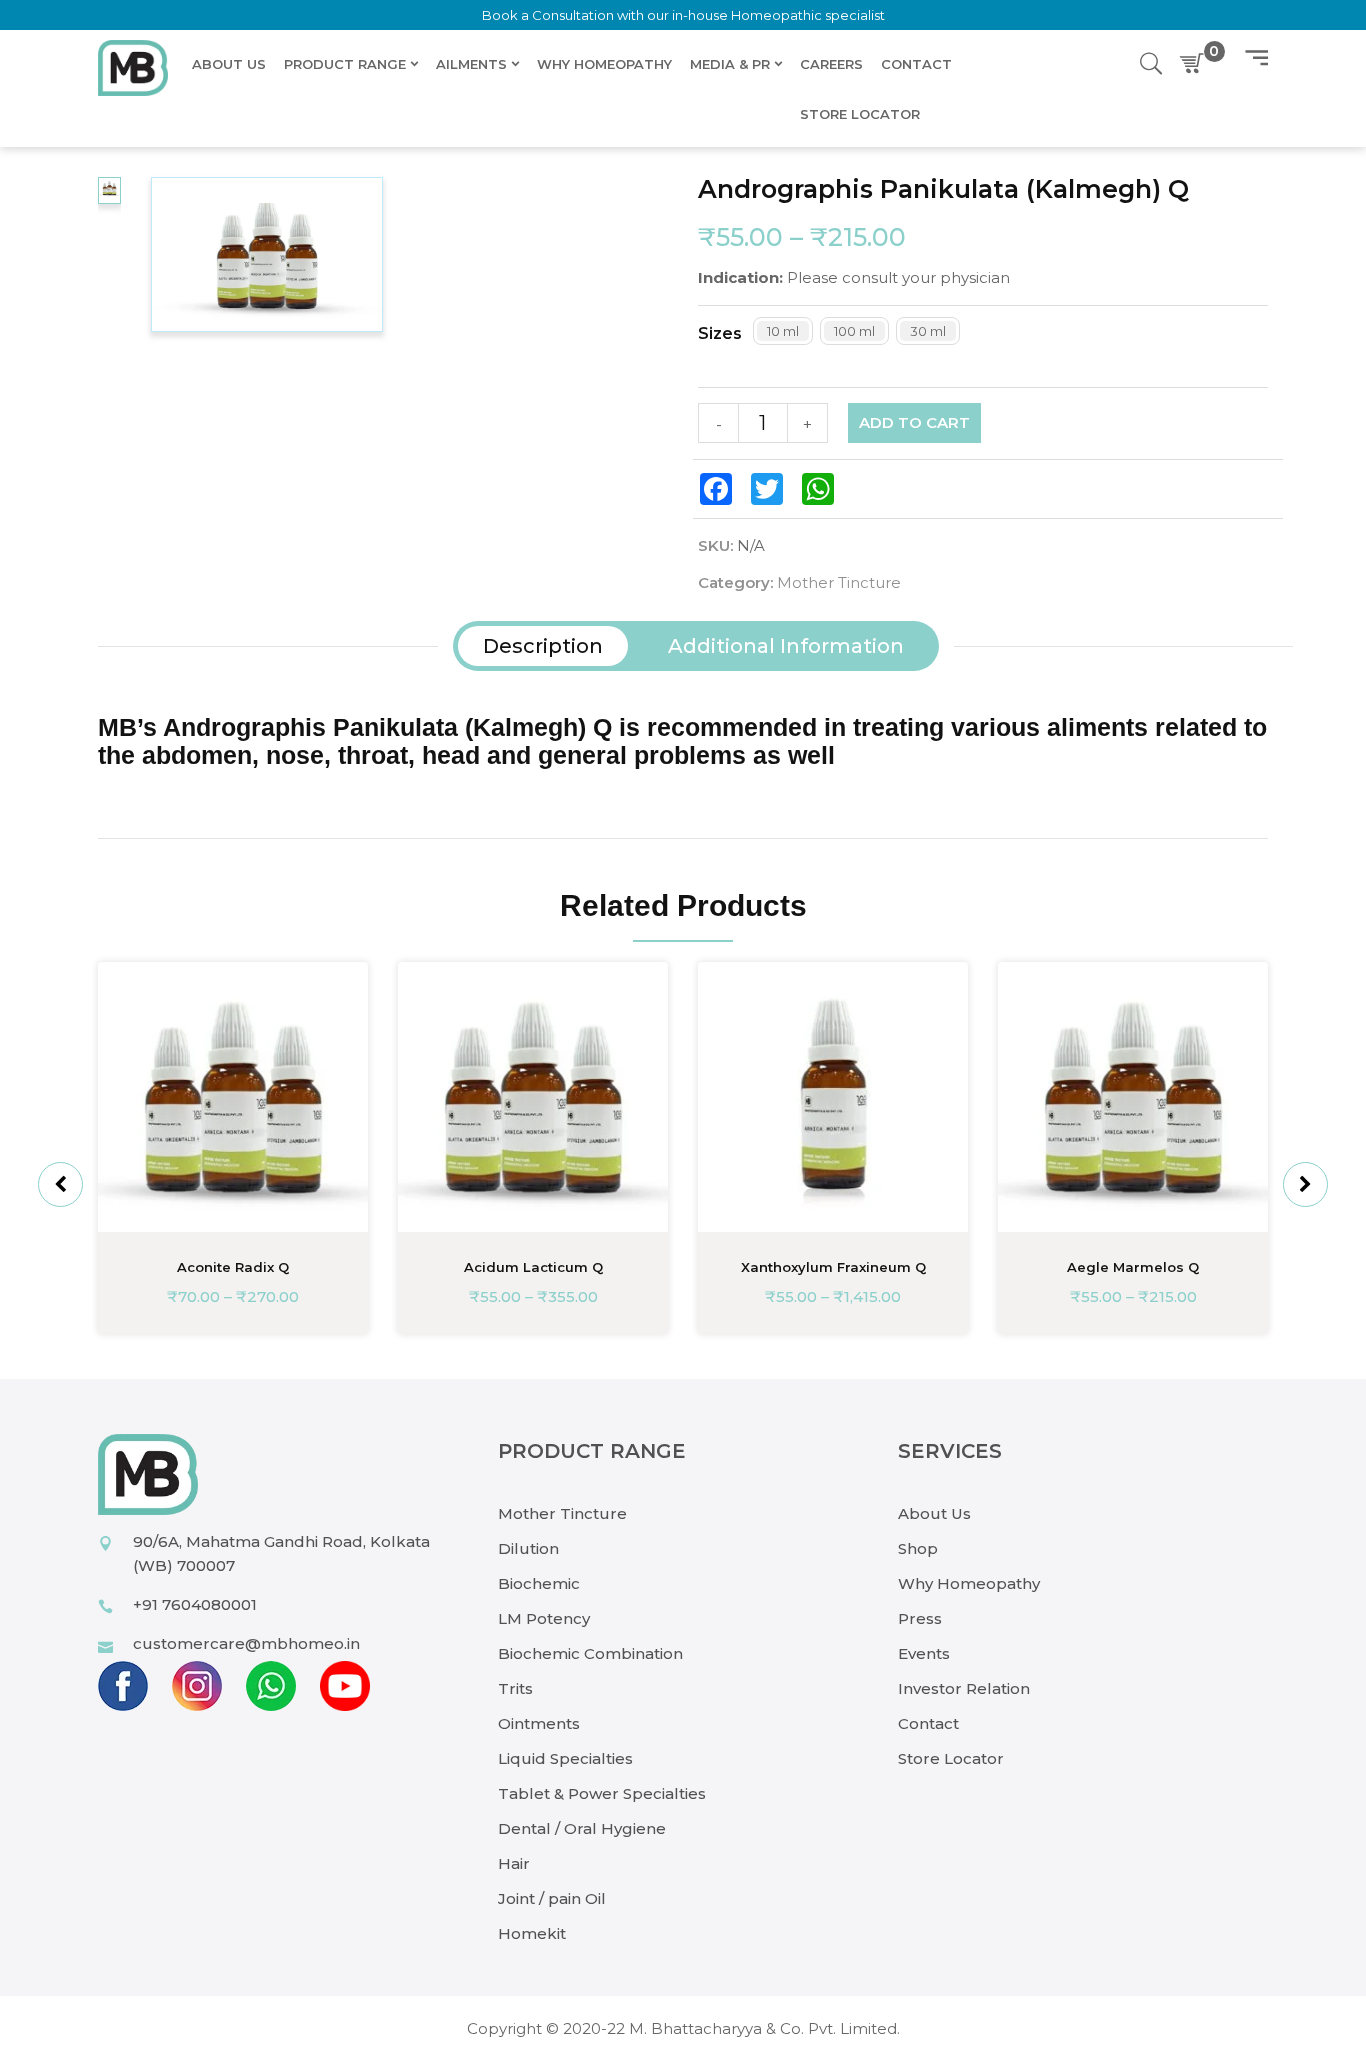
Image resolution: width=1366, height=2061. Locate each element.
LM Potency (544, 1618)
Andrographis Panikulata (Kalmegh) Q (387, 727)
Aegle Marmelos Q (1133, 1267)
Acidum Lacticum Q (533, 1267)
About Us (934, 1513)
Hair (514, 1863)
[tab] (543, 646)
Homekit (532, 1933)
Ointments (539, 1723)
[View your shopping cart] (1196, 64)
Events (924, 1653)
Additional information (786, 646)
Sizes (720, 334)
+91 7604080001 (195, 1604)
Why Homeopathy (969, 1583)
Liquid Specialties (565, 1758)
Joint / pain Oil (552, 1898)
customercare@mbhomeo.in (246, 1643)
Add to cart (914, 422)
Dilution (528, 1548)
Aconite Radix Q (233, 1267)
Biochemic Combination (590, 1653)
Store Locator (951, 1758)
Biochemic (539, 1583)
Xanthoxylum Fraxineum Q (833, 1267)
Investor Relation (964, 1688)
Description (543, 646)
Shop (918, 1548)
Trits (515, 1688)
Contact (928, 1723)
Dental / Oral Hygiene (582, 1828)
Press (920, 1618)
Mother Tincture (839, 582)
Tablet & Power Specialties (602, 1793)
